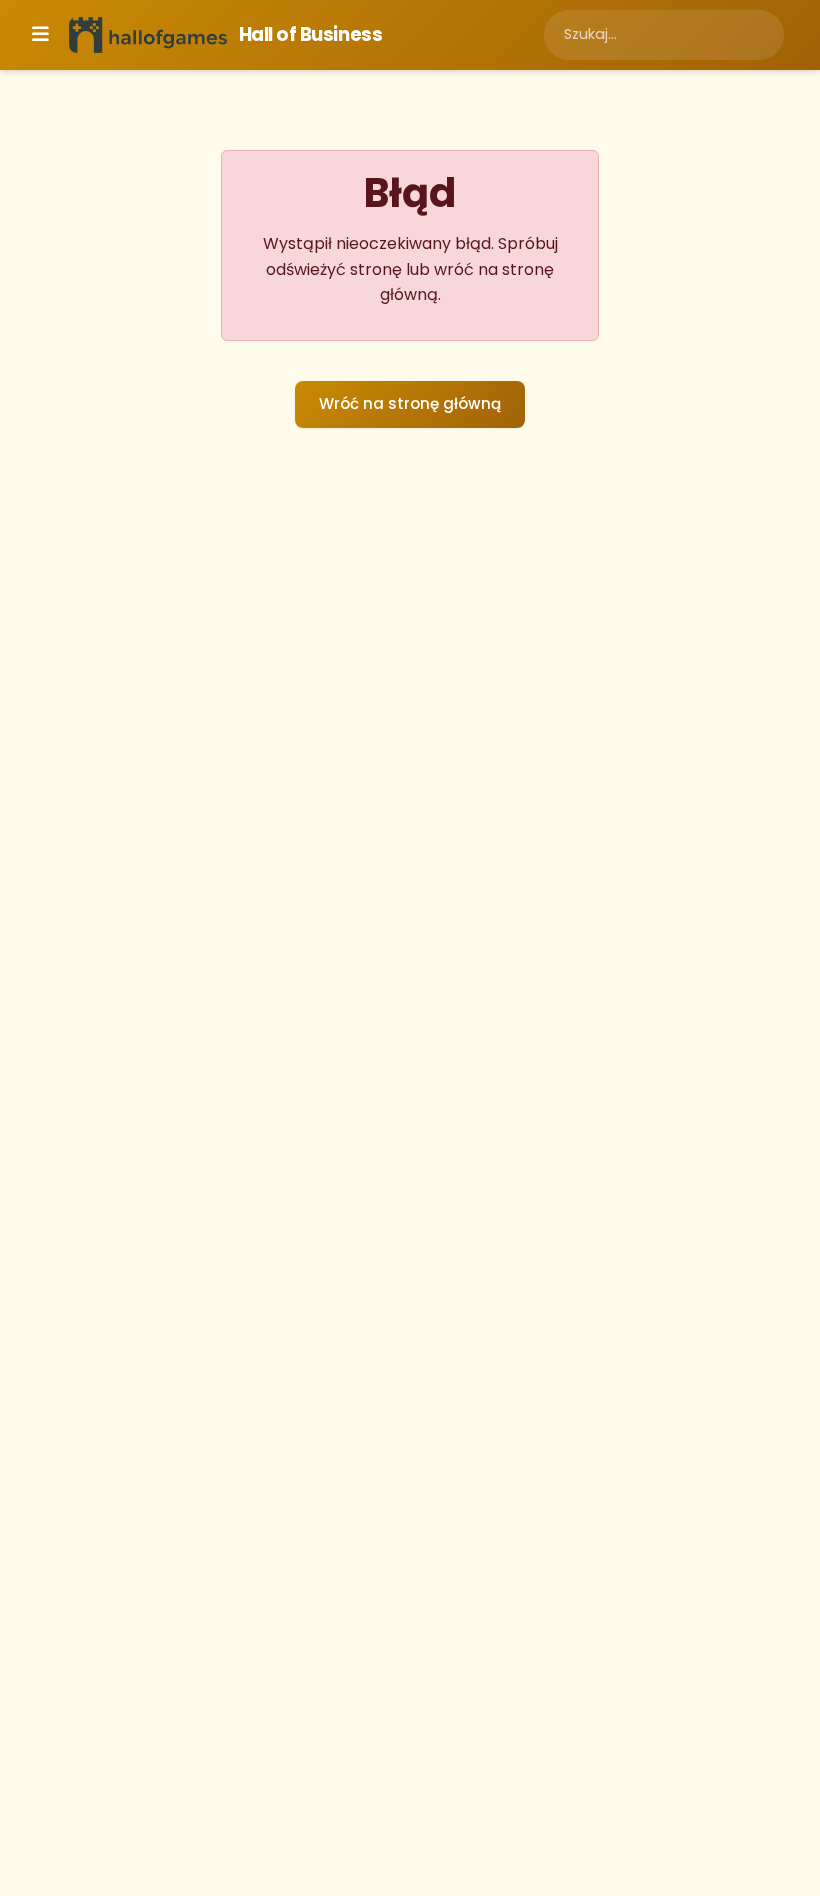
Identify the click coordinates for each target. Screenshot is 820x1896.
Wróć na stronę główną (410, 403)
